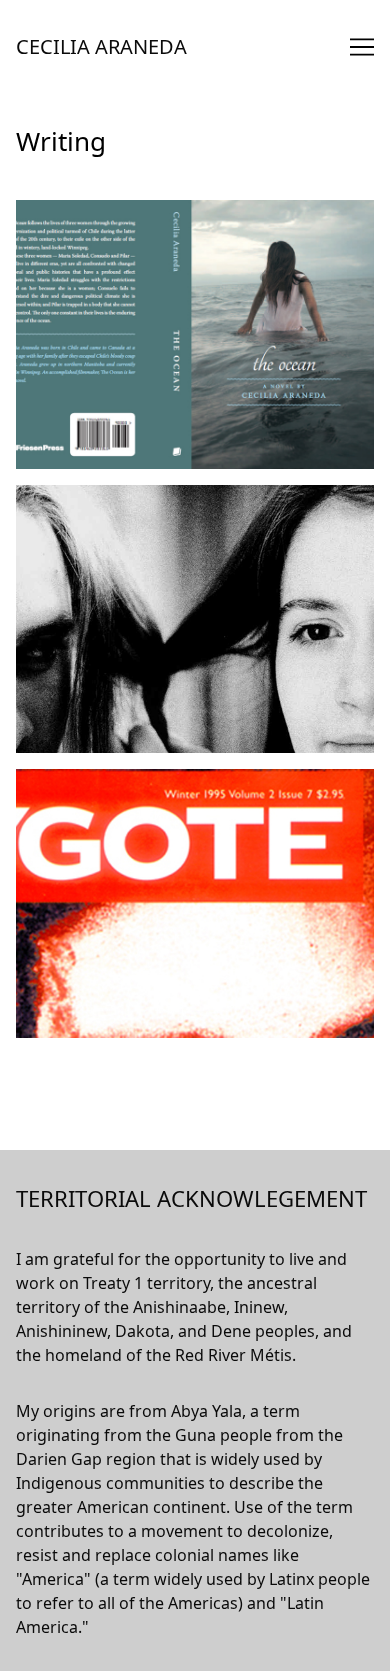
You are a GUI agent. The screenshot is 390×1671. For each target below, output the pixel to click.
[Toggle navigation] (362, 47)
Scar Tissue (58, 497)
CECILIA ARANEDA (101, 46)
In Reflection (63, 781)
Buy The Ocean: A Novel (105, 212)
